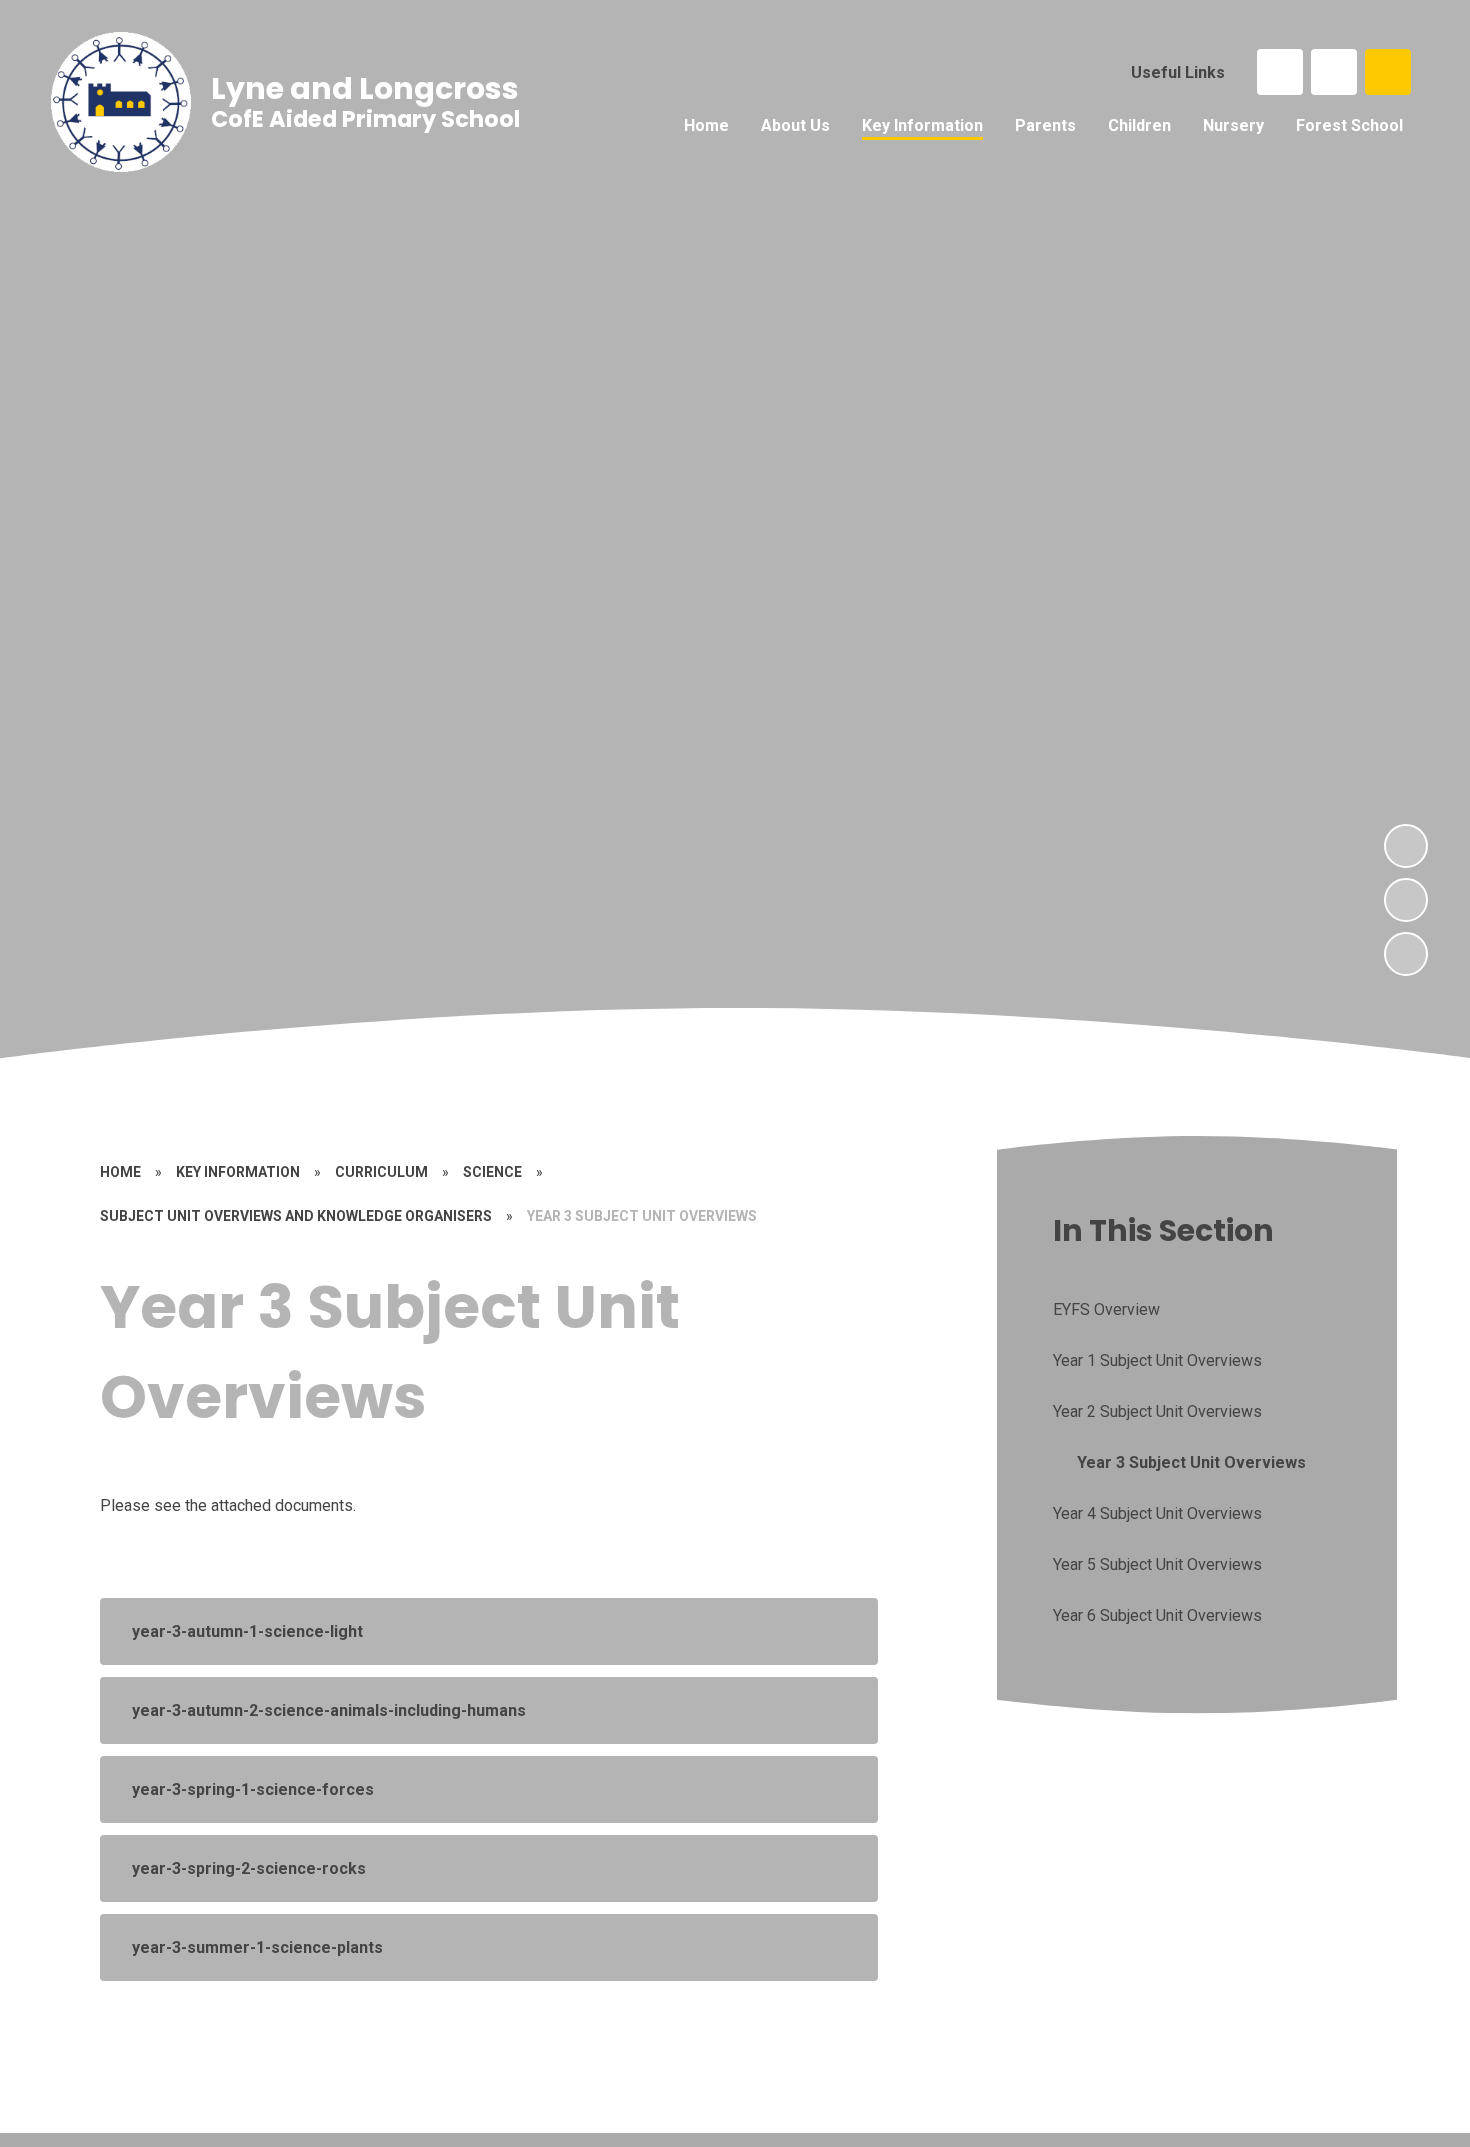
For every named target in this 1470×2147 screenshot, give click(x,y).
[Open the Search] (1388, 72)
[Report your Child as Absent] (1334, 72)
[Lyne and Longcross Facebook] (1280, 72)
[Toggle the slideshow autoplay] (1406, 954)
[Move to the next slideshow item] (1406, 846)
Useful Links (1178, 72)
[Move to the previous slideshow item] (1406, 900)
